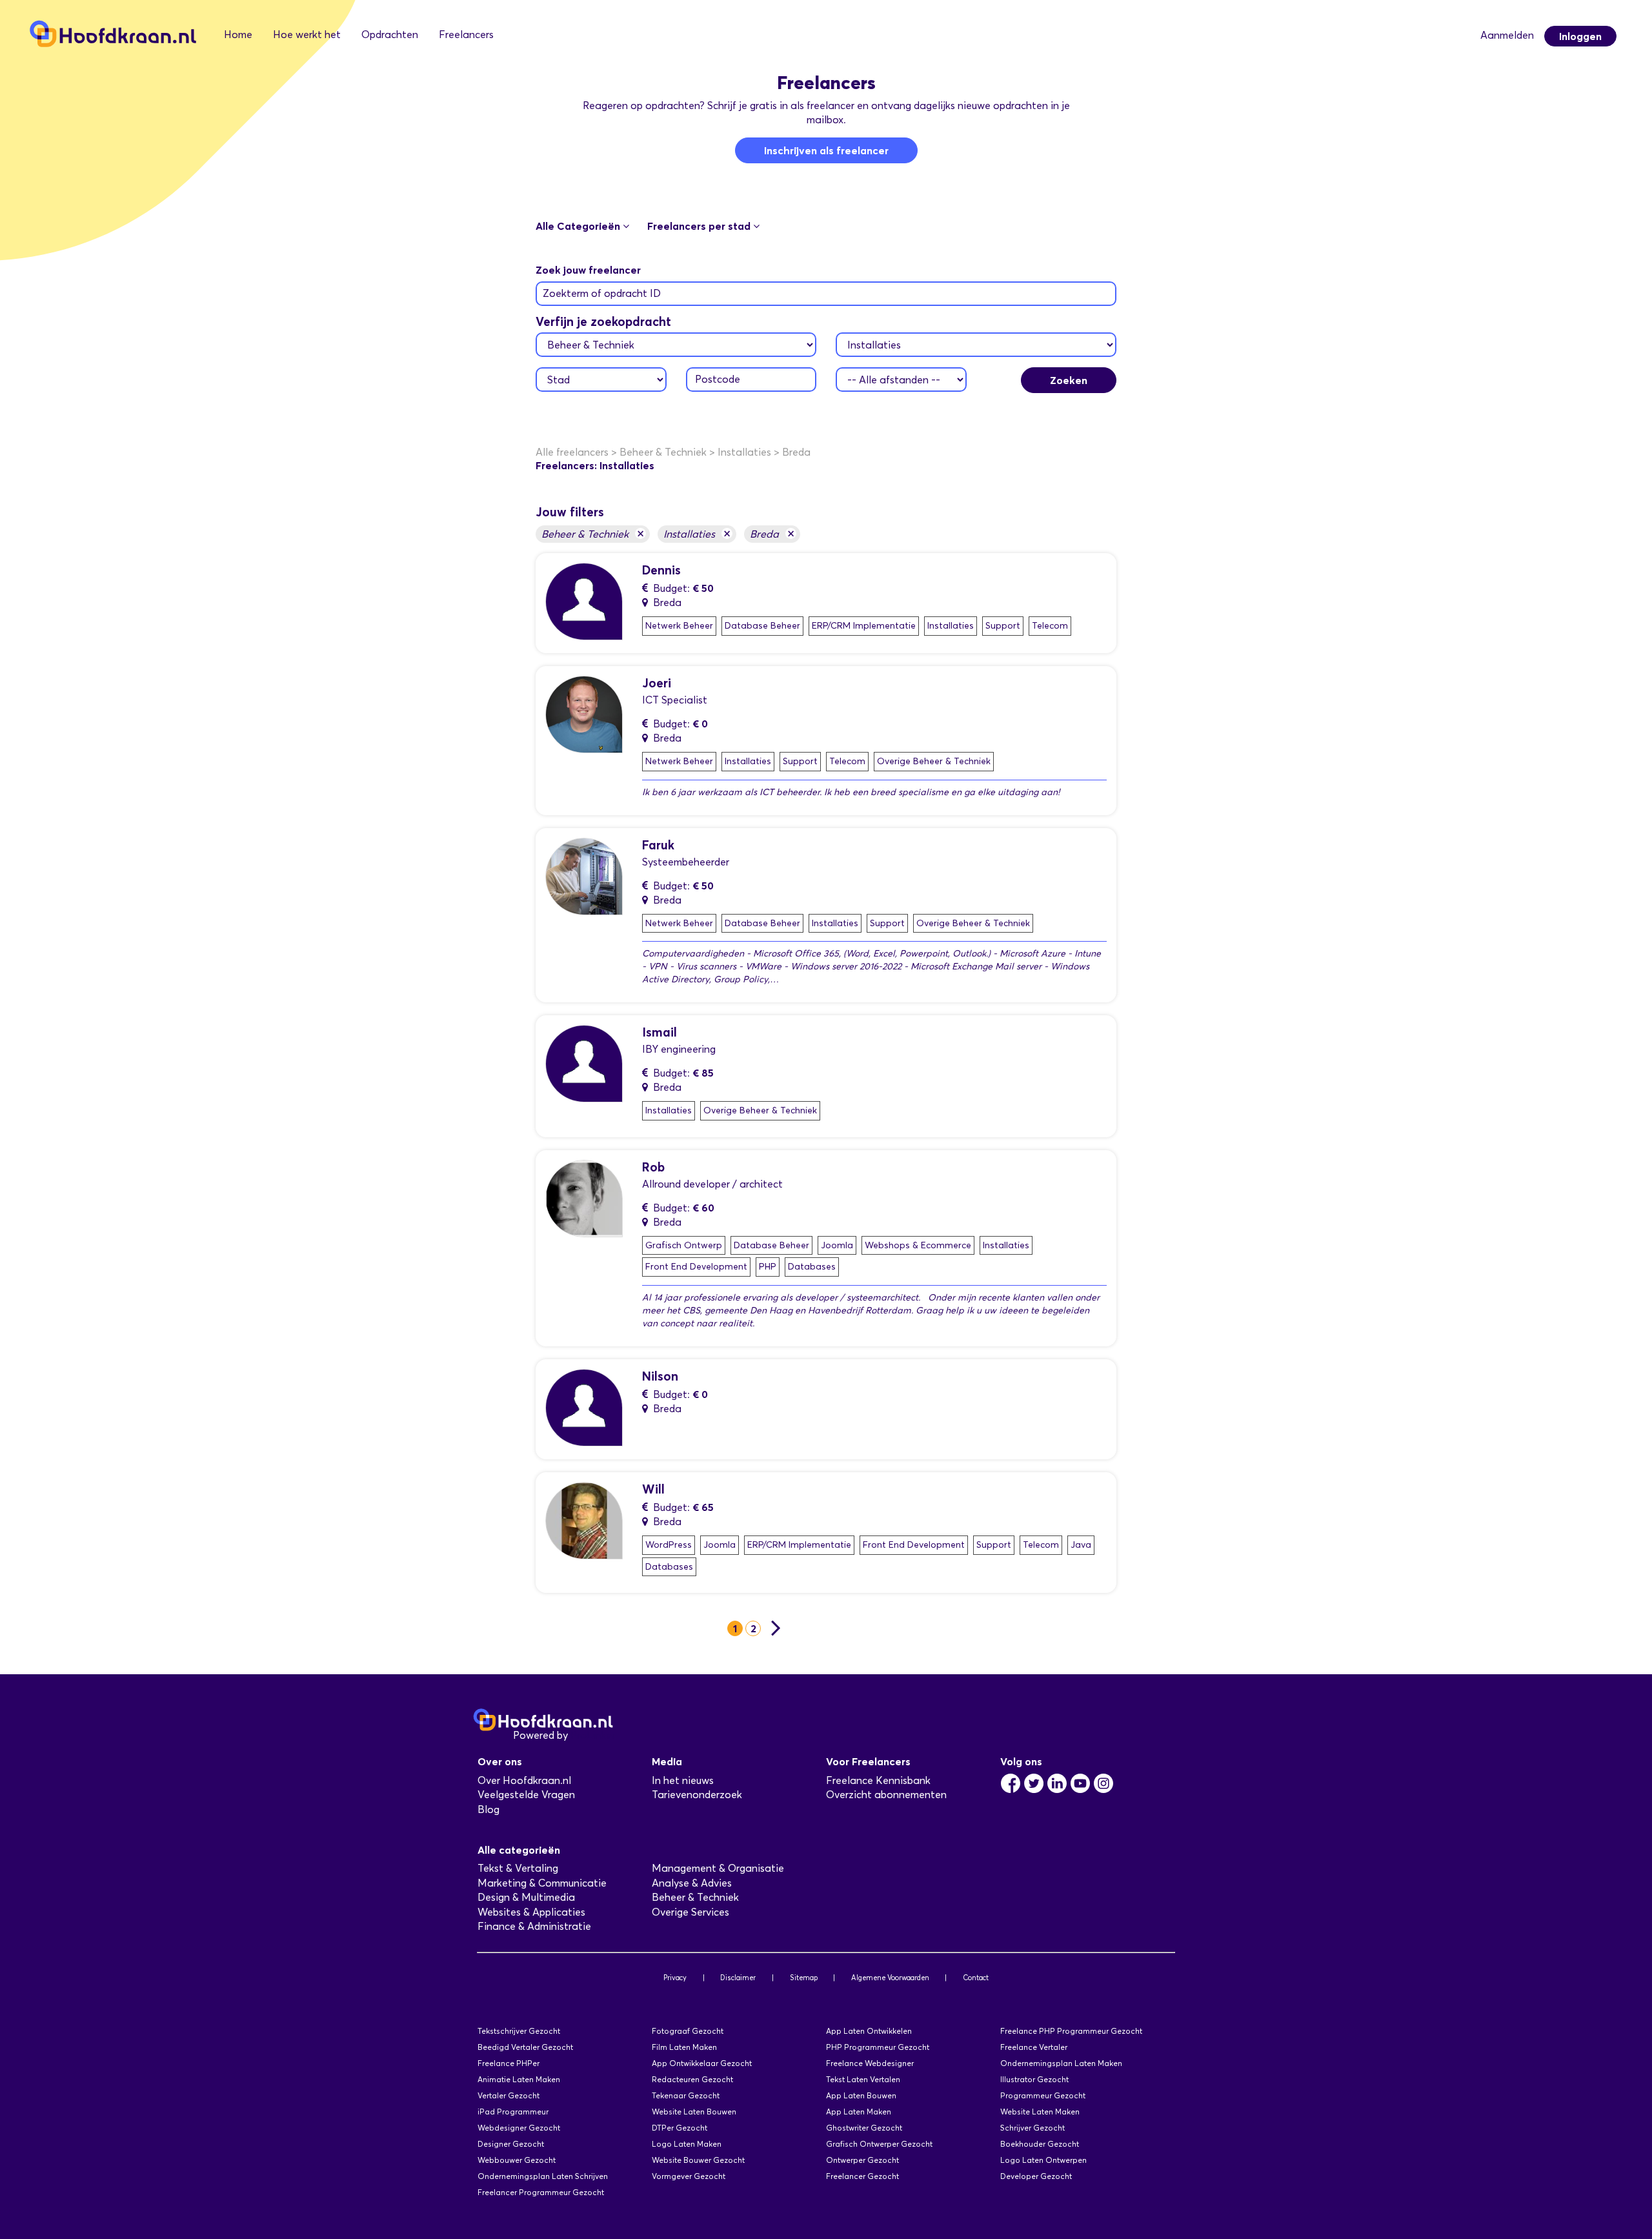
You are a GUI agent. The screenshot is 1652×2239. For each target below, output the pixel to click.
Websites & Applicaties (531, 1912)
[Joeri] (584, 714)
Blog (489, 1809)
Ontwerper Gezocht (862, 2160)
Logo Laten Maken (687, 2144)
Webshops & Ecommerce (918, 1245)
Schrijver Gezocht (1032, 2128)
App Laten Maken (859, 2112)
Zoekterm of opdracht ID (602, 293)
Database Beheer (762, 626)
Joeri (657, 683)
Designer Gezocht (511, 2144)
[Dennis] (584, 601)
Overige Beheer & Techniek (934, 761)
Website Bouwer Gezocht (698, 2160)
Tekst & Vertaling (518, 1868)
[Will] (584, 1520)
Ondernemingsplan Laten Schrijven (543, 2176)
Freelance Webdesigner (870, 2063)
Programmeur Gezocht (1043, 2095)
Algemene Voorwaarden (890, 1978)
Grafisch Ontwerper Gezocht (879, 2144)
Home (238, 35)
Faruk (658, 845)
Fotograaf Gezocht (688, 2031)
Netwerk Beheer (679, 626)
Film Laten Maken (684, 2047)
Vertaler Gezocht (509, 2095)
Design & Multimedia (526, 1897)
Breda (772, 533)
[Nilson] (584, 1407)
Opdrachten (390, 35)
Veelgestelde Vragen (526, 1795)
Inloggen (1580, 36)
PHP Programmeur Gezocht (878, 2047)
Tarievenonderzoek (697, 1795)
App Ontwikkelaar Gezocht (702, 2063)
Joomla (837, 1245)
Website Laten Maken (1040, 2112)
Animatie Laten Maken (519, 2079)
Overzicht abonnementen (886, 1795)
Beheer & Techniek (593, 533)
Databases (812, 1267)
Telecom (1050, 626)
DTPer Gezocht (680, 2128)
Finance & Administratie (534, 1926)
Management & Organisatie (718, 1868)
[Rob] (584, 1198)
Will (653, 1489)
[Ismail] (584, 1063)
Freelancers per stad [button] (700, 226)
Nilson (660, 1376)
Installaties (697, 533)
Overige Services (690, 1912)
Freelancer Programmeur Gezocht (541, 2192)
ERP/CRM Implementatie (864, 626)
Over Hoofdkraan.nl (524, 1780)
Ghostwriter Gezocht (864, 2128)
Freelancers (466, 35)
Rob (653, 1167)
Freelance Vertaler (1034, 2047)
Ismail (660, 1032)
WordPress (669, 1545)
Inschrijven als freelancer (826, 150)
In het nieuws (683, 1780)
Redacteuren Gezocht (692, 2079)
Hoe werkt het (307, 35)
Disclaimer (738, 1978)
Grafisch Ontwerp (684, 1245)
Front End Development (696, 1267)
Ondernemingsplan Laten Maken (1061, 2063)
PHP (768, 1267)
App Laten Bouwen (861, 2095)
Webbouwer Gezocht (517, 2160)
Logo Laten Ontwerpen (1043, 2160)
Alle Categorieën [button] (579, 226)
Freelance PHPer (509, 2063)
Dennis (661, 570)
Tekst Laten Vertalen (863, 2079)
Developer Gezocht (1036, 2176)
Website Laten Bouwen (694, 2112)
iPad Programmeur (513, 2112)
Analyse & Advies (692, 1883)
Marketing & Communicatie (542, 1883)
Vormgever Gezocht (689, 2176)
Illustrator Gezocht (1034, 2079)
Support (1003, 626)
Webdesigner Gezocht (519, 2128)
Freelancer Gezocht (862, 2176)
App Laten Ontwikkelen (869, 2031)
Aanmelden (1507, 35)
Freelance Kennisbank (878, 1780)
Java (1081, 1545)
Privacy (675, 1978)
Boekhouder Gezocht (1040, 2144)
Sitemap (804, 1978)
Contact (976, 1978)
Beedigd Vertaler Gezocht (525, 2047)
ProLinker (593, 1735)
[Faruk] (584, 876)
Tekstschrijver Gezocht (519, 2031)
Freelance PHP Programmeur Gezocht (1071, 2031)
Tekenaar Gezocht (686, 2095)
